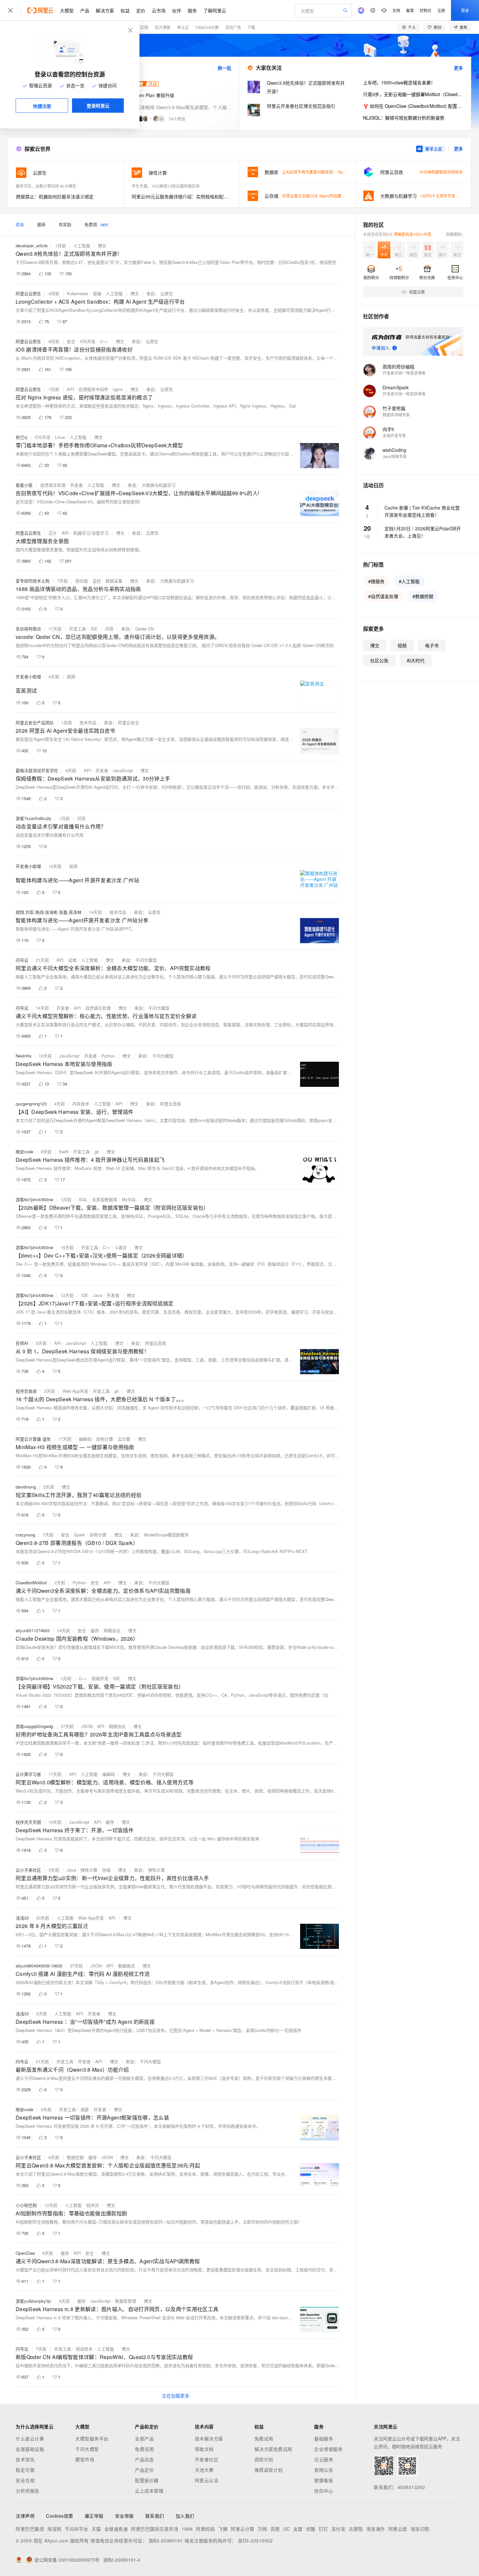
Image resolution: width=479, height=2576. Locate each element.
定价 (141, 10)
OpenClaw (25, 2253)
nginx (118, 389)
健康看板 (324, 2480)
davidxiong (26, 1487)
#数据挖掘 (423, 596)
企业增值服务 (328, 2449)
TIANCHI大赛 (207, 27)
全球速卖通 (116, 2529)
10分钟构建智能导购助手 (441, 172)
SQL (83, 1199)
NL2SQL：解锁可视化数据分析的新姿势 (404, 118)
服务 (192, 10)
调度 (85, 2109)
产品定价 (144, 2470)
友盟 (298, 2529)
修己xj (22, 437)
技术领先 (25, 2459)
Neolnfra (23, 1056)
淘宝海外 (376, 2529)
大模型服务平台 (92, 2439)
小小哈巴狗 (26, 2205)
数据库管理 (126, 2301)
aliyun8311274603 (33, 1630)
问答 (109, 629)
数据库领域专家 (396, 415)
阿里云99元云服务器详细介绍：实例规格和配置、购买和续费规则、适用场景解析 (181, 196)
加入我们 (185, 2516)
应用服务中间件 (93, 389)
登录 (465, 10)
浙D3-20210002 (255, 2540)
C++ (104, 341)
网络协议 (112, 1630)
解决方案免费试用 (273, 2449)
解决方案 (105, 10)
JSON (87, 1726)
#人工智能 (409, 581)
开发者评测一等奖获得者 (404, 373)
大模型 (67, 10)
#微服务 (376, 581)
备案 (410, 10)
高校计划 (264, 2459)
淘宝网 (54, 2529)
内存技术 (81, 1104)
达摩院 (356, 2529)
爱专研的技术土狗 (33, 581)
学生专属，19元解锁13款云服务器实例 (166, 186)
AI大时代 (416, 660)
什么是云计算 (30, 2439)
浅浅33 (22, 1918)
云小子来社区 (28, 1870)
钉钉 (323, 2529)
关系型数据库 (105, 1199)
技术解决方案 (209, 2439)
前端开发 (100, 1678)
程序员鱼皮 (26, 1391)
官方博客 (163, 27)
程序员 (93, 2205)
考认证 (183, 27)
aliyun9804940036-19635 (39, 1966)
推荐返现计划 (269, 2470)
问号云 (22, 960)
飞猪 (223, 2529)
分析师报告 (28, 2491)
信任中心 (324, 2491)
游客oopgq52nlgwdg (34, 1726)
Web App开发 (75, 1391)
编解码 (85, 1439)
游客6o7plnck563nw (34, 1199)
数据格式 (126, 1966)
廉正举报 (94, 2516)
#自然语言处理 (383, 596)
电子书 (432, 645)
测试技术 (84, 2349)
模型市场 (85, 2459)
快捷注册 (42, 106)
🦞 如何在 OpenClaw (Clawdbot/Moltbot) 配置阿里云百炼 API (413, 106)
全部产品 (144, 2439)
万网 (262, 2529)
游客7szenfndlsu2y (34, 818)
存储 (106, 1870)
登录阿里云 (98, 106)
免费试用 (144, 2449)
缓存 (95, 1630)
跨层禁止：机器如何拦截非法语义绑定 (55, 196)
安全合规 (25, 2480)
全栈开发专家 (394, 435)
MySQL (129, 1199)
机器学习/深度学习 (91, 533)
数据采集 (114, 581)
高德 (275, 2529)
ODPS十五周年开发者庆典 (444, 196)
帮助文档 (204, 2449)
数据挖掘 (75, 2157)
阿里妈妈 (205, 2529)
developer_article (32, 245)
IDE (94, 629)
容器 (97, 293)
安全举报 (124, 2516)
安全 (71, 341)
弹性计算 (89, 1870)
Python (108, 1056)
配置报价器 (147, 2480)
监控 (97, 581)
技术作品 (88, 722)
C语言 (121, 1247)
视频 (71, 676)
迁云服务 (324, 2459)
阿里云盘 (398, 2529)
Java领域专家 (395, 456)
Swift (64, 1151)
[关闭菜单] (10, 10)
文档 (396, 10)
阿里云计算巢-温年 (33, 1439)
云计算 (124, 1439)
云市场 (159, 10)
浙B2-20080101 (166, 2540)
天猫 (96, 2529)
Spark (80, 1535)
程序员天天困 (28, 1822)
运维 (72, 960)
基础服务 (324, 2439)
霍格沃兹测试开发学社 (37, 770)
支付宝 (339, 2529)
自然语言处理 (53, 485)
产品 (85, 10)
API (70, 389)
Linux (60, 437)
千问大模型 (87, 2449)
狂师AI (22, 1343)
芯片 (53, 533)
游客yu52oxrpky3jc (34, 2301)
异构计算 (105, 1439)
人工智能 (82, 245)
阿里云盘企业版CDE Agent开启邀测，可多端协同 (325, 196)
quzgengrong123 (31, 1104)
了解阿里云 (215, 10)
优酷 (311, 2529)
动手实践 (140, 27)
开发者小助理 (28, 676)
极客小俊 (24, 485)
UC (287, 2529)
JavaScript (123, 770)
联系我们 (155, 2516)
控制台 (426, 10)
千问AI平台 (77, 2529)
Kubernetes (78, 293)
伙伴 (177, 10)
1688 (187, 2529)
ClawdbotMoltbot (31, 1583)
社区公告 (379, 660)
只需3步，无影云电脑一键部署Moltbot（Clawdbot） (413, 94)
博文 (102, 245)
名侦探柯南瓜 (28, 629)
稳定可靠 (25, 2470)
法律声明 (25, 2516)
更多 (458, 68)
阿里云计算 (243, 2529)
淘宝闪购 (420, 2529)
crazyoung (25, 1535)
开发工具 (78, 629)
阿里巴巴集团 (30, 2529)
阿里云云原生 (28, 293)
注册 (441, 10)
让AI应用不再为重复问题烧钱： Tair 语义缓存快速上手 (329, 172)
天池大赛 (204, 2470)
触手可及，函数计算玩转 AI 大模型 (46, 186)
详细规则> (454, 234)
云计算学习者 (28, 1774)
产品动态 (144, 2459)
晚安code (24, 1151)
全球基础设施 (30, 2449)
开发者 (76, 485)
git (97, 1151)
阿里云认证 (207, 2480)
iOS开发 (88, 341)
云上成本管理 (149, 2491)
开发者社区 (207, 2459)
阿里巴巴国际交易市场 (155, 2529)
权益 (125, 10)
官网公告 (324, 2470)
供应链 (82, 581)
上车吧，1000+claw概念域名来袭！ (399, 82)
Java (97, 1295)
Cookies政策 (60, 2516)
